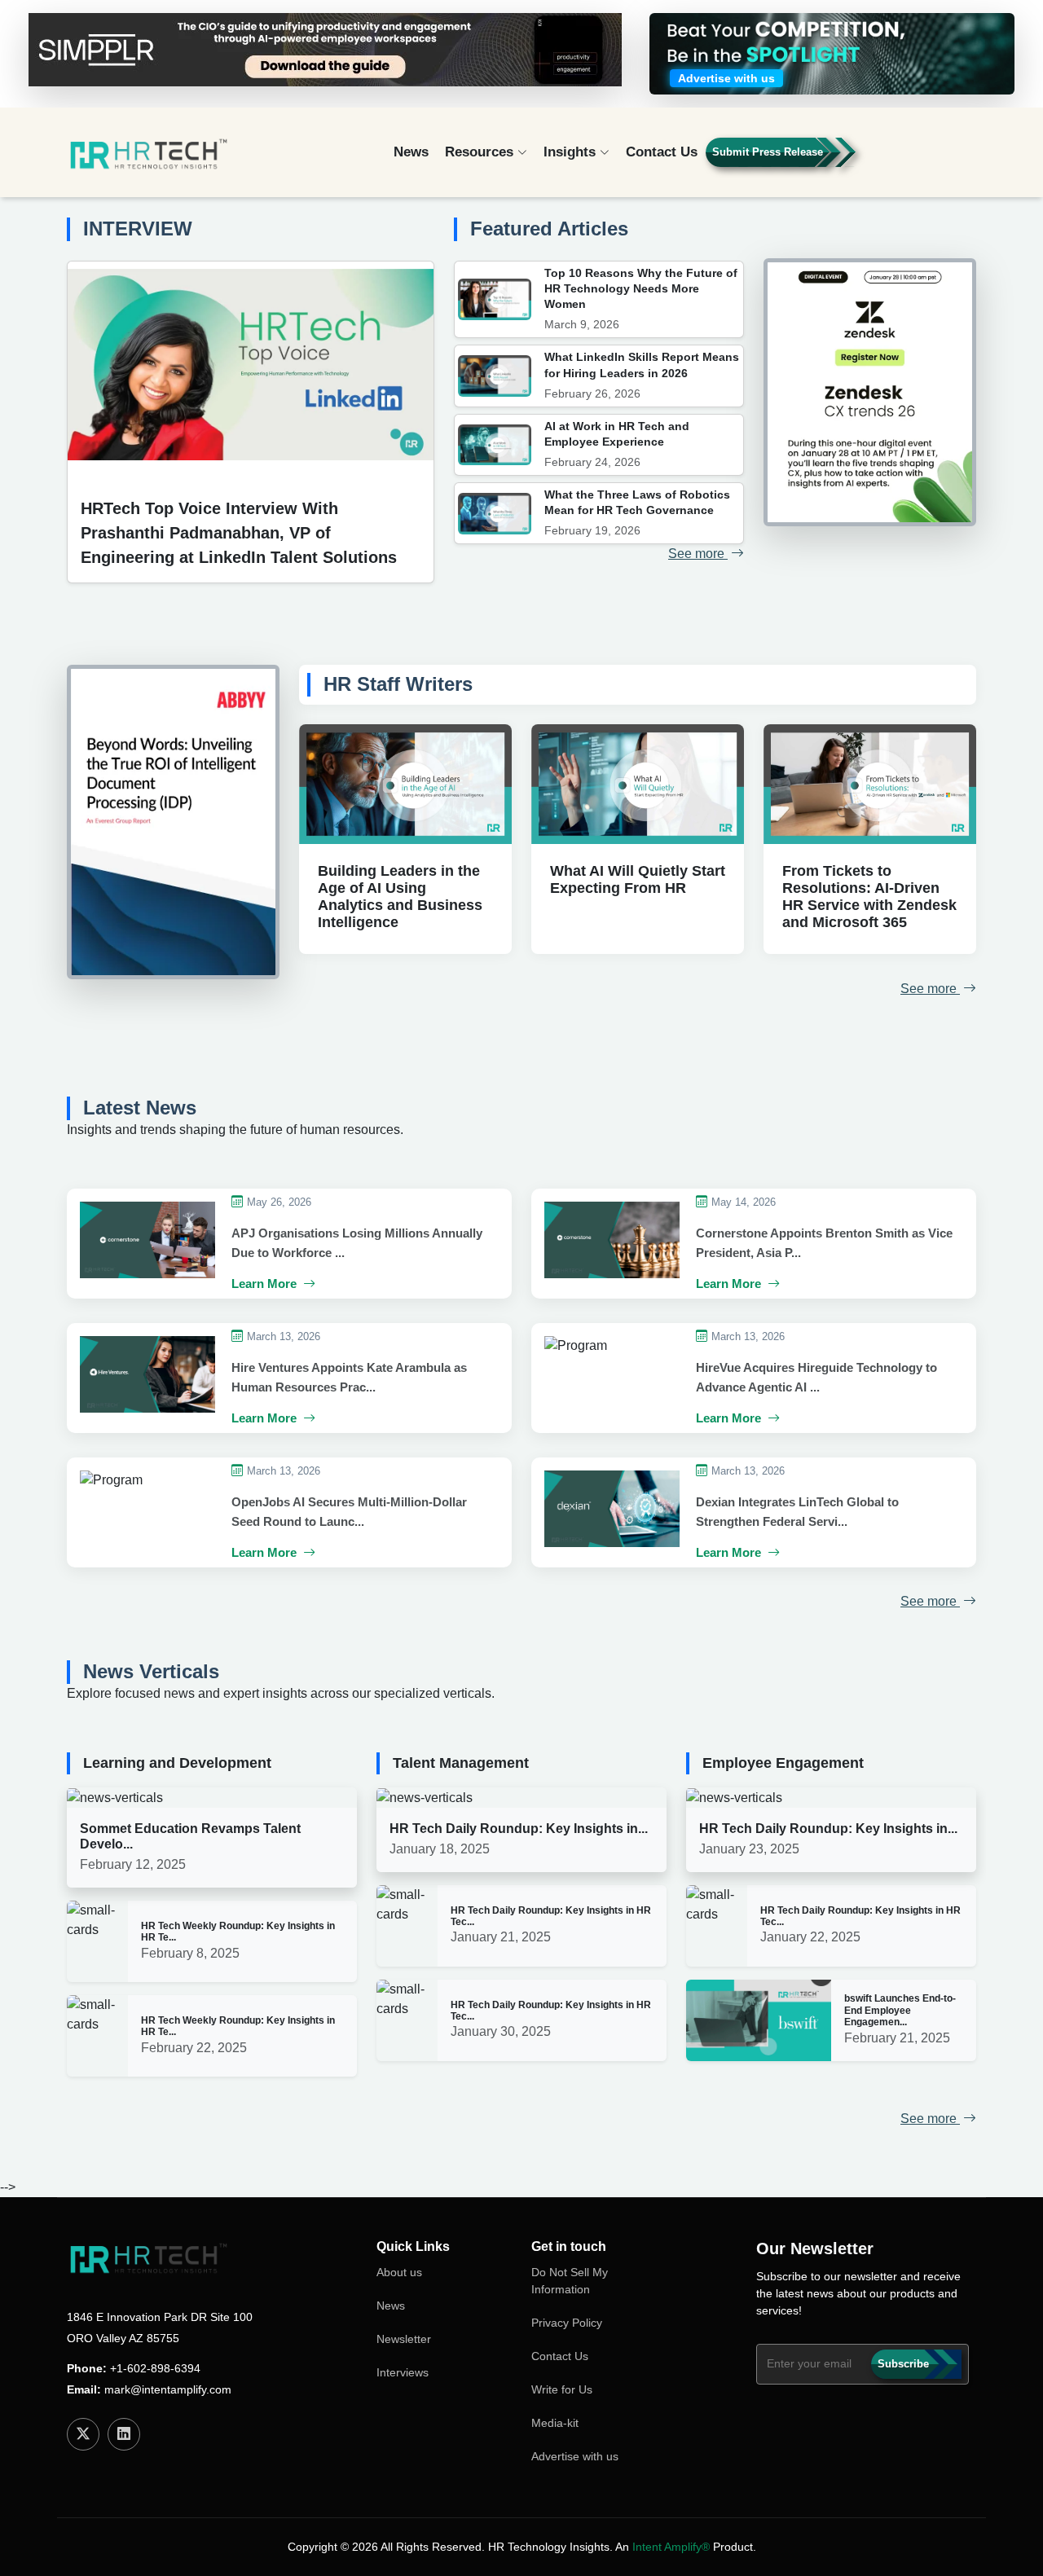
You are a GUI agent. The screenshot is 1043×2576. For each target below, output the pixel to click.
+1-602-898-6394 (155, 2368)
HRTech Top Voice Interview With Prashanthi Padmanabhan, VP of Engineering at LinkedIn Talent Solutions (239, 533)
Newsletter (404, 2339)
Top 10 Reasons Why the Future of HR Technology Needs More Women (641, 288)
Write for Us (562, 2389)
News (411, 152)
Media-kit (555, 2423)
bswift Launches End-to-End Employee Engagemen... (900, 2010)
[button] (929, 159)
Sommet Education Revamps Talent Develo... (190, 1836)
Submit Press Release (768, 152)
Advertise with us (575, 2456)
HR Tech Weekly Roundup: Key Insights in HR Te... (238, 1932)
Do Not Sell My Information (570, 2281)
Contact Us (662, 152)
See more (698, 554)
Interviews (403, 2372)
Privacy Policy (567, 2323)
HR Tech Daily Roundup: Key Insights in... (519, 1829)
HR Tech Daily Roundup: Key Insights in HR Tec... (551, 1916)
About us (399, 2272)
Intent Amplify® (671, 2547)
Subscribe (903, 2364)
